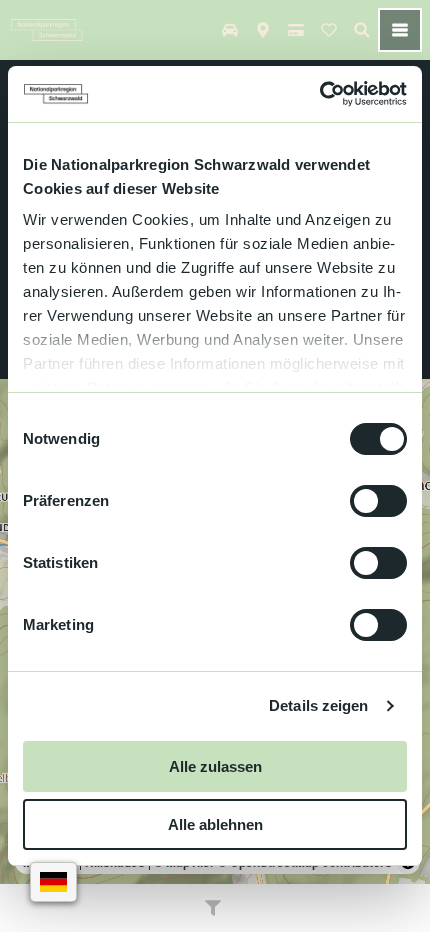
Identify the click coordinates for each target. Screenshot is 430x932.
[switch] (378, 501)
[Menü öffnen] (400, 30)
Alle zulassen (215, 766)
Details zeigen (318, 705)
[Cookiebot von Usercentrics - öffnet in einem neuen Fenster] (319, 94)
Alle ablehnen (215, 824)
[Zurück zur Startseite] (47, 30)
